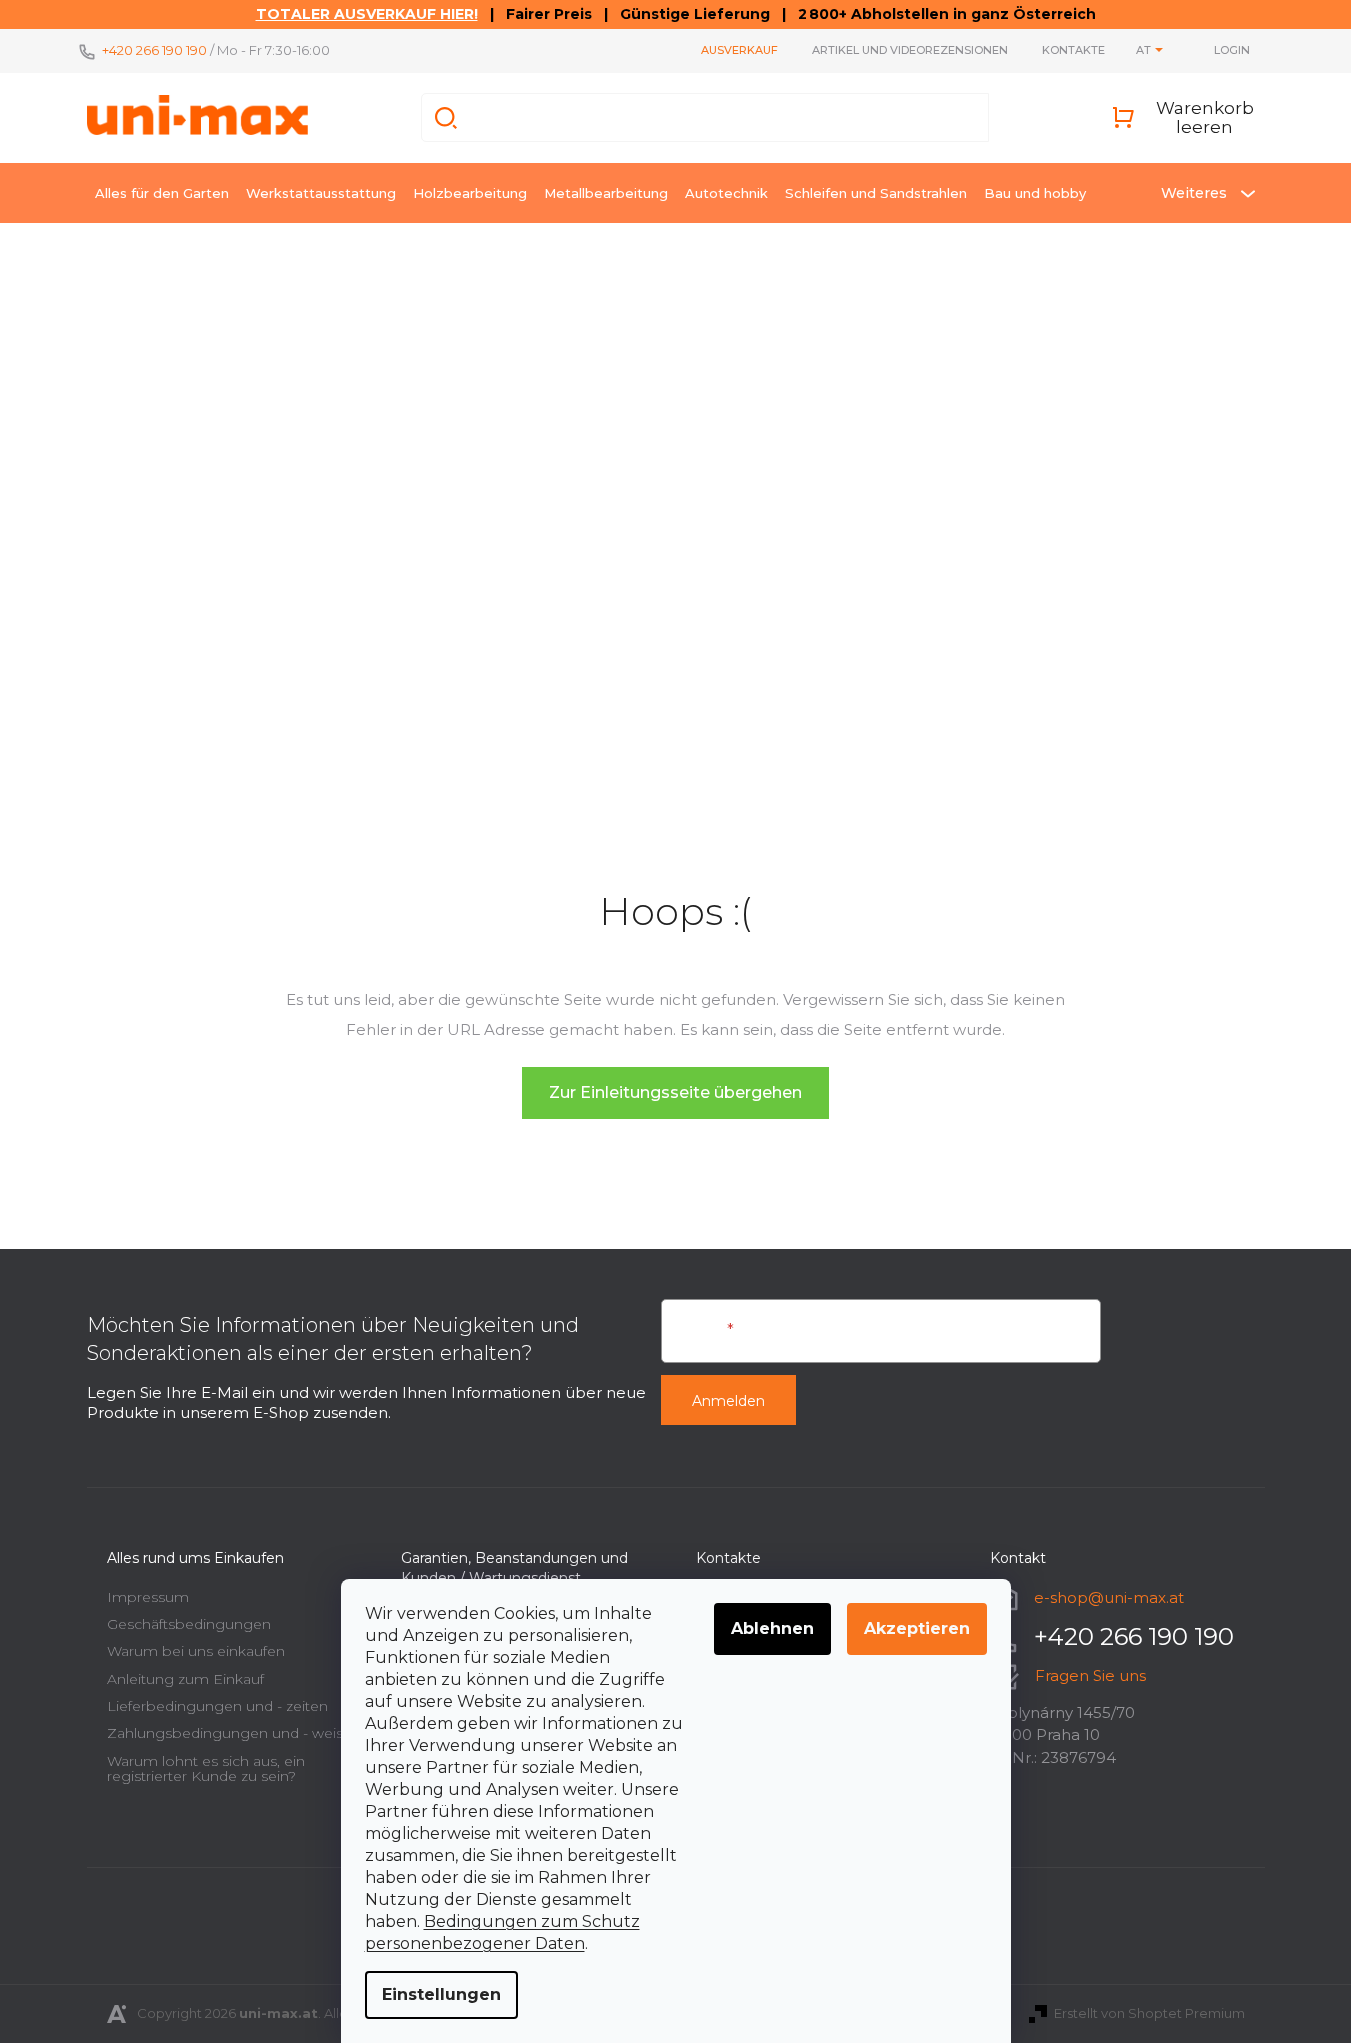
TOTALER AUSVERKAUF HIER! (367, 14)
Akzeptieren (917, 1628)
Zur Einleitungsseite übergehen (675, 1092)
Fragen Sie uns (1090, 1675)
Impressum (148, 1597)
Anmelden (728, 1401)
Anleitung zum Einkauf (185, 1679)
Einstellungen (441, 1994)
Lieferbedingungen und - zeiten (217, 1706)
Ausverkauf (739, 50)
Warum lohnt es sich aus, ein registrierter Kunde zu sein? (206, 1768)
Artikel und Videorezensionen (910, 50)
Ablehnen (772, 1628)
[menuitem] (162, 193)
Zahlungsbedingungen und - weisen (234, 1733)
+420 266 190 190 (154, 50)
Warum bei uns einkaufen (196, 1651)
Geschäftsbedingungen (189, 1624)
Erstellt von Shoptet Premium (1149, 2013)
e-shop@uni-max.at (1109, 1596)
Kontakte (1073, 50)
